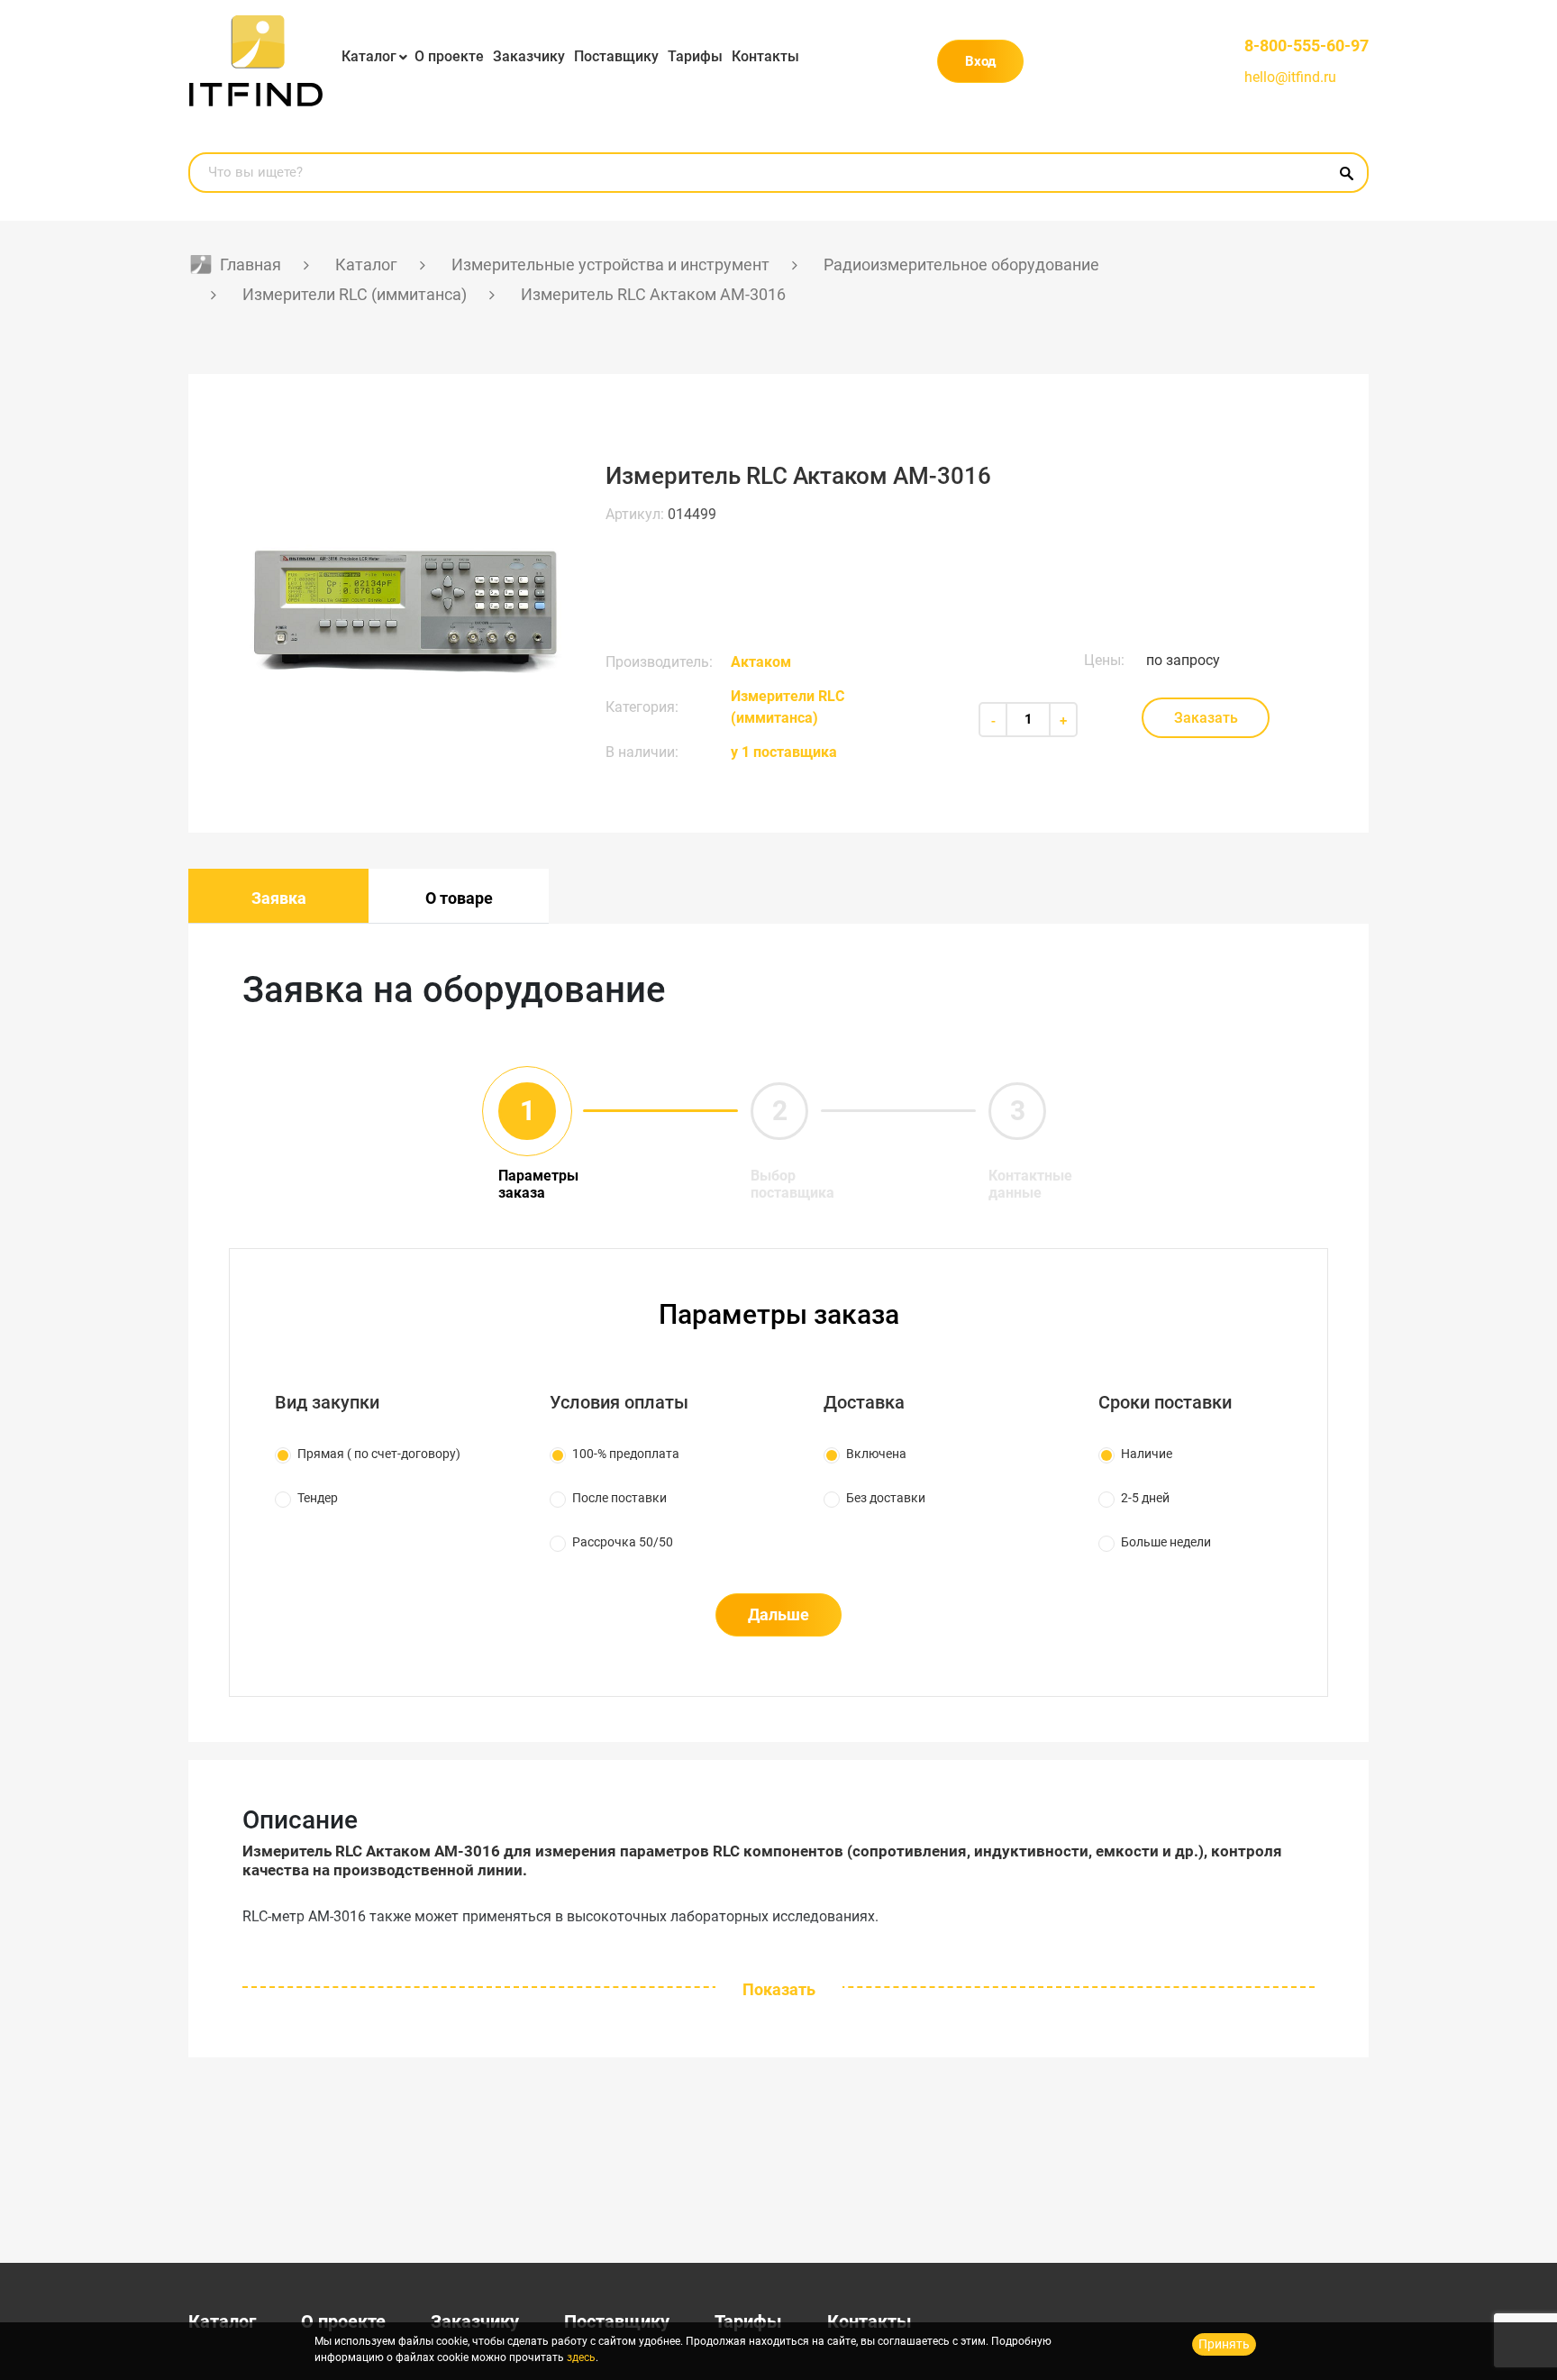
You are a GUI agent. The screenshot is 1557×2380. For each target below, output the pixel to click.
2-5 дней (1145, 1498)
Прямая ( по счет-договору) (379, 1454)
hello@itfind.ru (1290, 77)
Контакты (765, 56)
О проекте (449, 56)
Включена (876, 1454)
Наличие (1147, 1454)
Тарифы (695, 56)
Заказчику (529, 56)
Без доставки (886, 1498)
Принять (1224, 2344)
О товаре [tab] (459, 898)
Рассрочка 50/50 (623, 1542)
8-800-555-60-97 (1307, 46)
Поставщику (616, 56)
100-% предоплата (626, 1454)
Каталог (369, 56)
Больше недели (1166, 1542)
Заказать (1206, 718)
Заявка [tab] (279, 898)
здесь (581, 2357)
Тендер (318, 1498)
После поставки (619, 1498)
